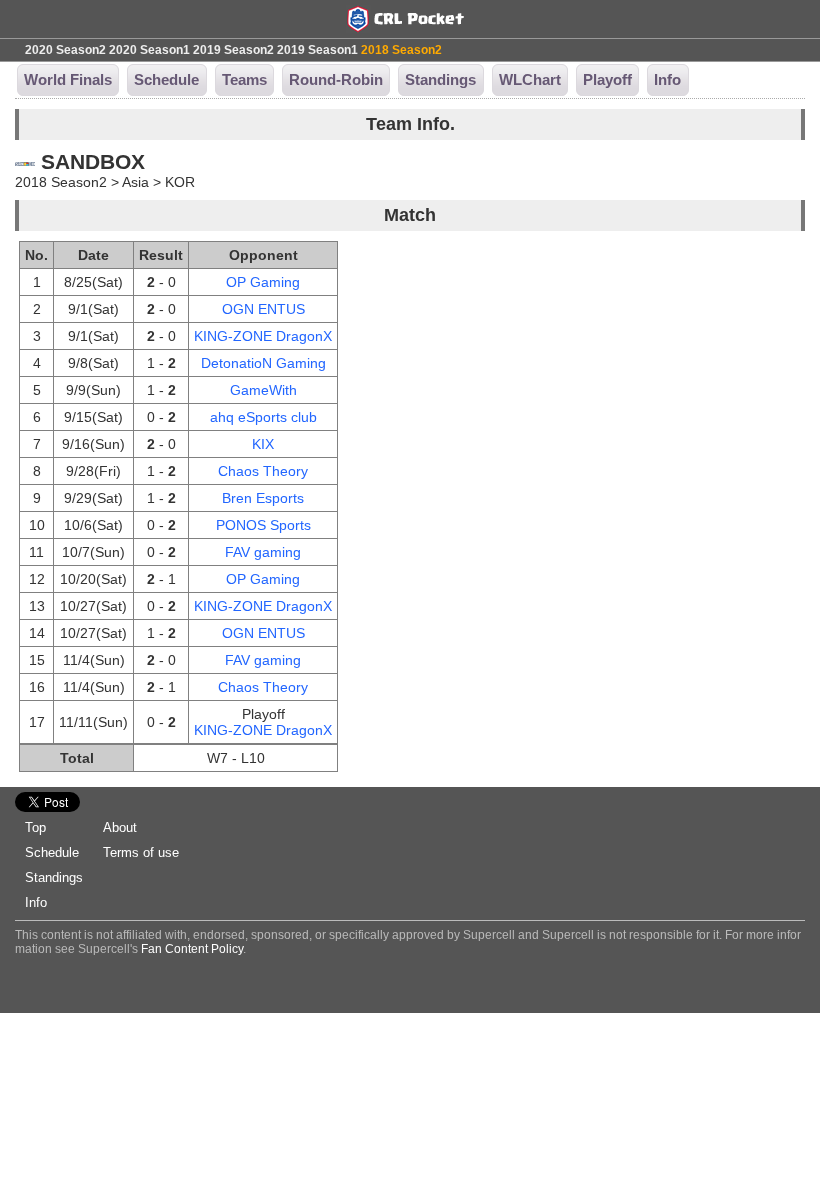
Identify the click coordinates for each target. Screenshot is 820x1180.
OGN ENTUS (263, 309)
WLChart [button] (530, 79)
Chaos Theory (263, 471)
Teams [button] (244, 79)
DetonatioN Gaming (263, 363)
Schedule (52, 852)
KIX (263, 444)
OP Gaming (263, 282)
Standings (54, 877)
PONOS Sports (263, 525)
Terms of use (141, 852)
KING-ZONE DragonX (263, 336)
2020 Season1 (149, 50)
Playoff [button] (607, 79)
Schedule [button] (166, 79)
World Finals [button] (68, 79)
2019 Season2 (233, 50)
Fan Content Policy (192, 949)
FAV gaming (263, 552)
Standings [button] (440, 79)
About (120, 827)
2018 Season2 (401, 50)
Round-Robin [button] (336, 79)
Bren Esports (263, 498)
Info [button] (667, 79)
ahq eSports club (263, 417)
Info (36, 902)
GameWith (263, 390)
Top (35, 827)
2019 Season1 (317, 50)
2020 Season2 (65, 50)
